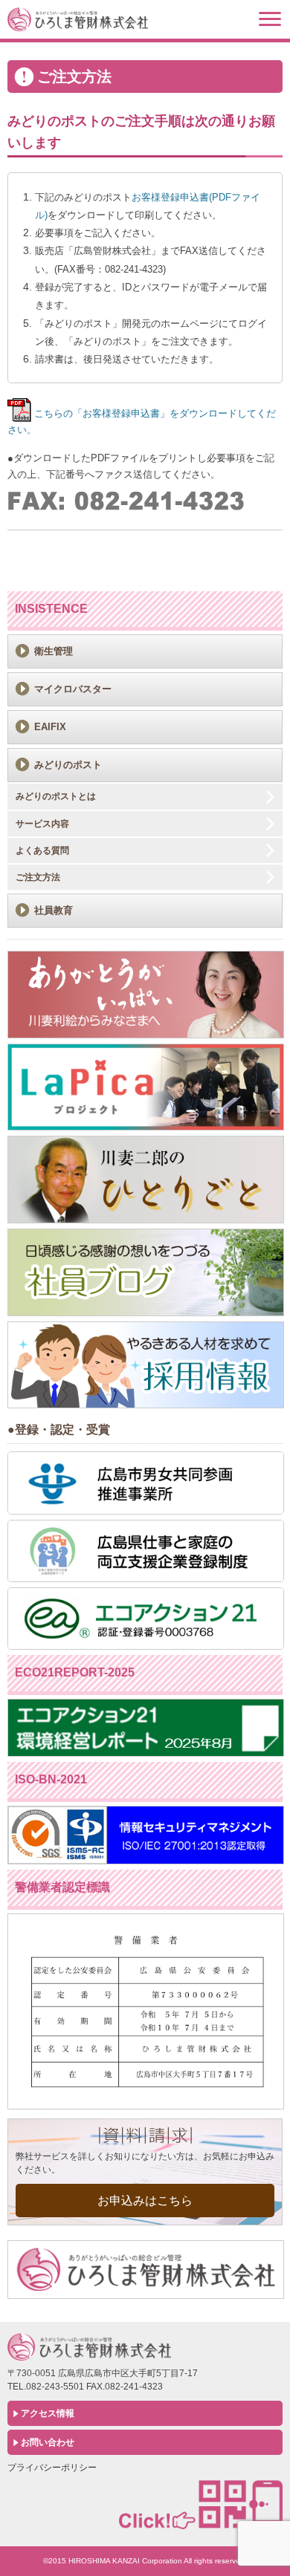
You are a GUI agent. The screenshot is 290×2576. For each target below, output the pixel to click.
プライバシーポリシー (52, 2468)
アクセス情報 (48, 2413)
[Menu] (270, 19)
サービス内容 (42, 824)
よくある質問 (42, 850)
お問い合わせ (48, 2442)
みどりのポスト (68, 765)
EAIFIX (50, 727)
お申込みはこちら (145, 2201)
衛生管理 (54, 651)
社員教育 (54, 910)
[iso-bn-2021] (146, 1861)
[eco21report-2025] (146, 1753)
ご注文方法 (38, 877)
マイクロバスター (73, 689)
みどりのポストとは (56, 796)
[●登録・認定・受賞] (146, 1511)
